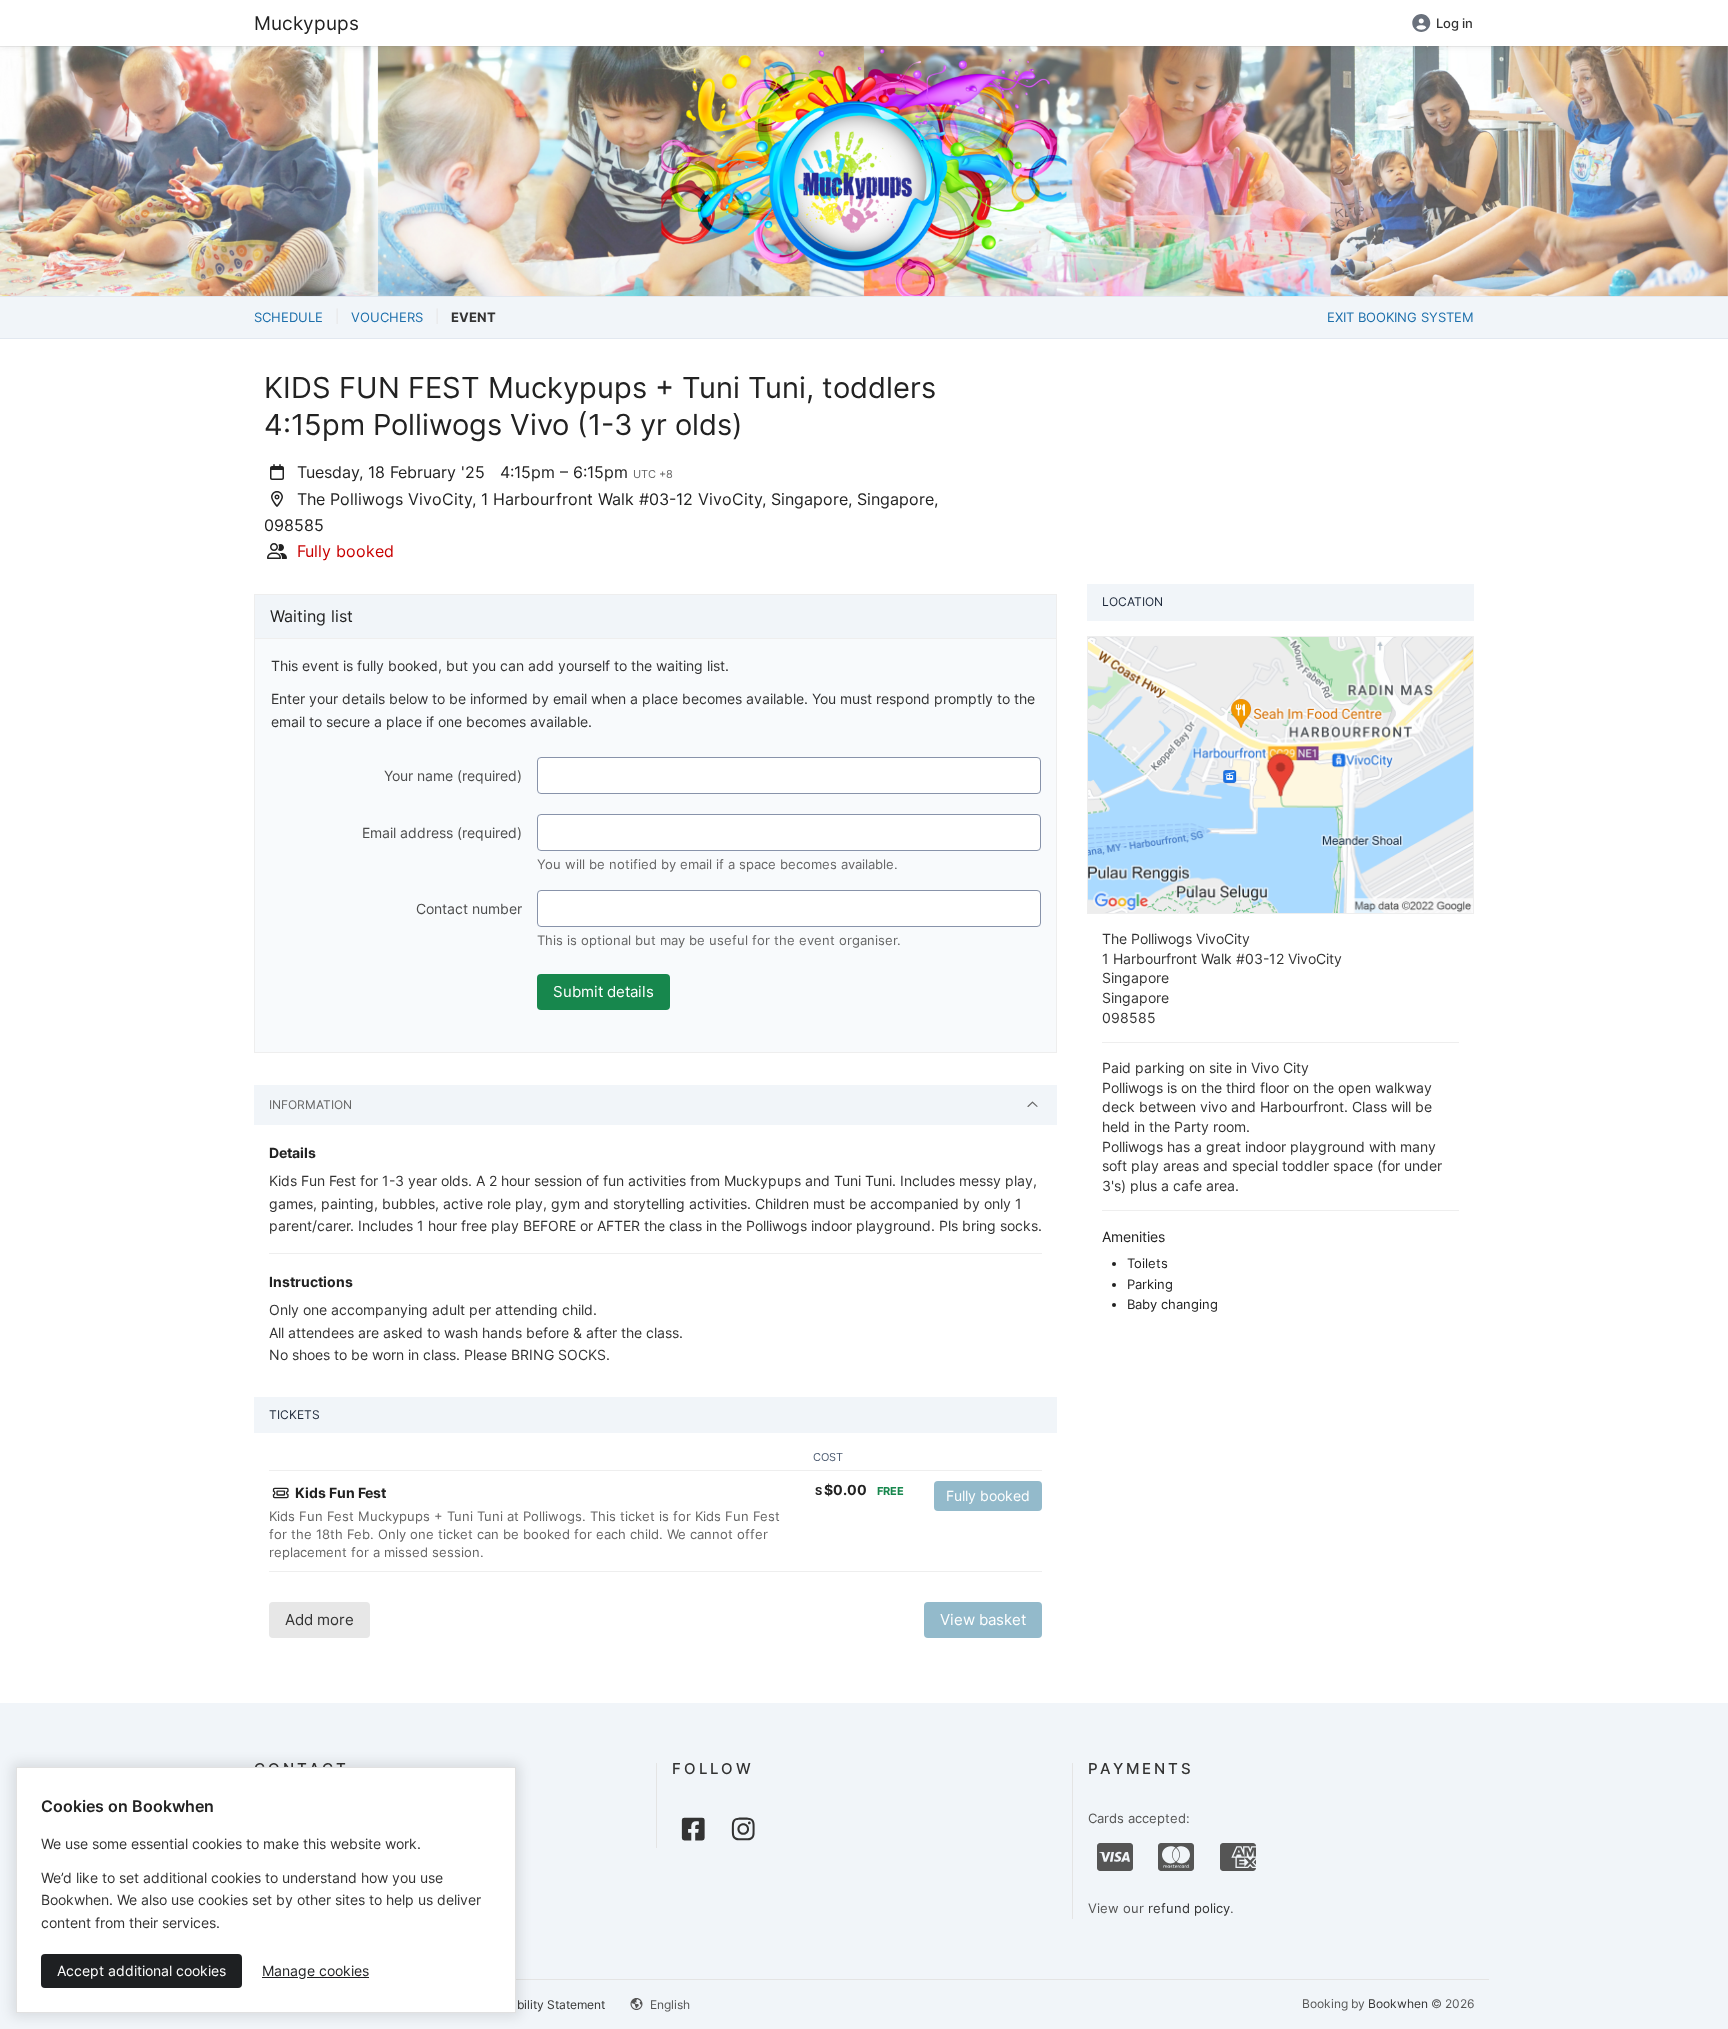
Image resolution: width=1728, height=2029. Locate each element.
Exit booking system (1400, 317)
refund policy (1189, 1908)
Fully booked (988, 1495)
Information (310, 1104)
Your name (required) (453, 775)
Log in (1454, 23)
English (668, 2004)
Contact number (469, 908)
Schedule (288, 317)
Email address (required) (442, 832)
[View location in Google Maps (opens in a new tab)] (1280, 774)
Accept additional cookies (141, 1970)
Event (473, 317)
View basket (983, 1619)
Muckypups (306, 23)
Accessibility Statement (539, 2004)
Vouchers (387, 317)
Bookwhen (1398, 2003)
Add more (319, 1619)
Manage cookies (315, 1970)
